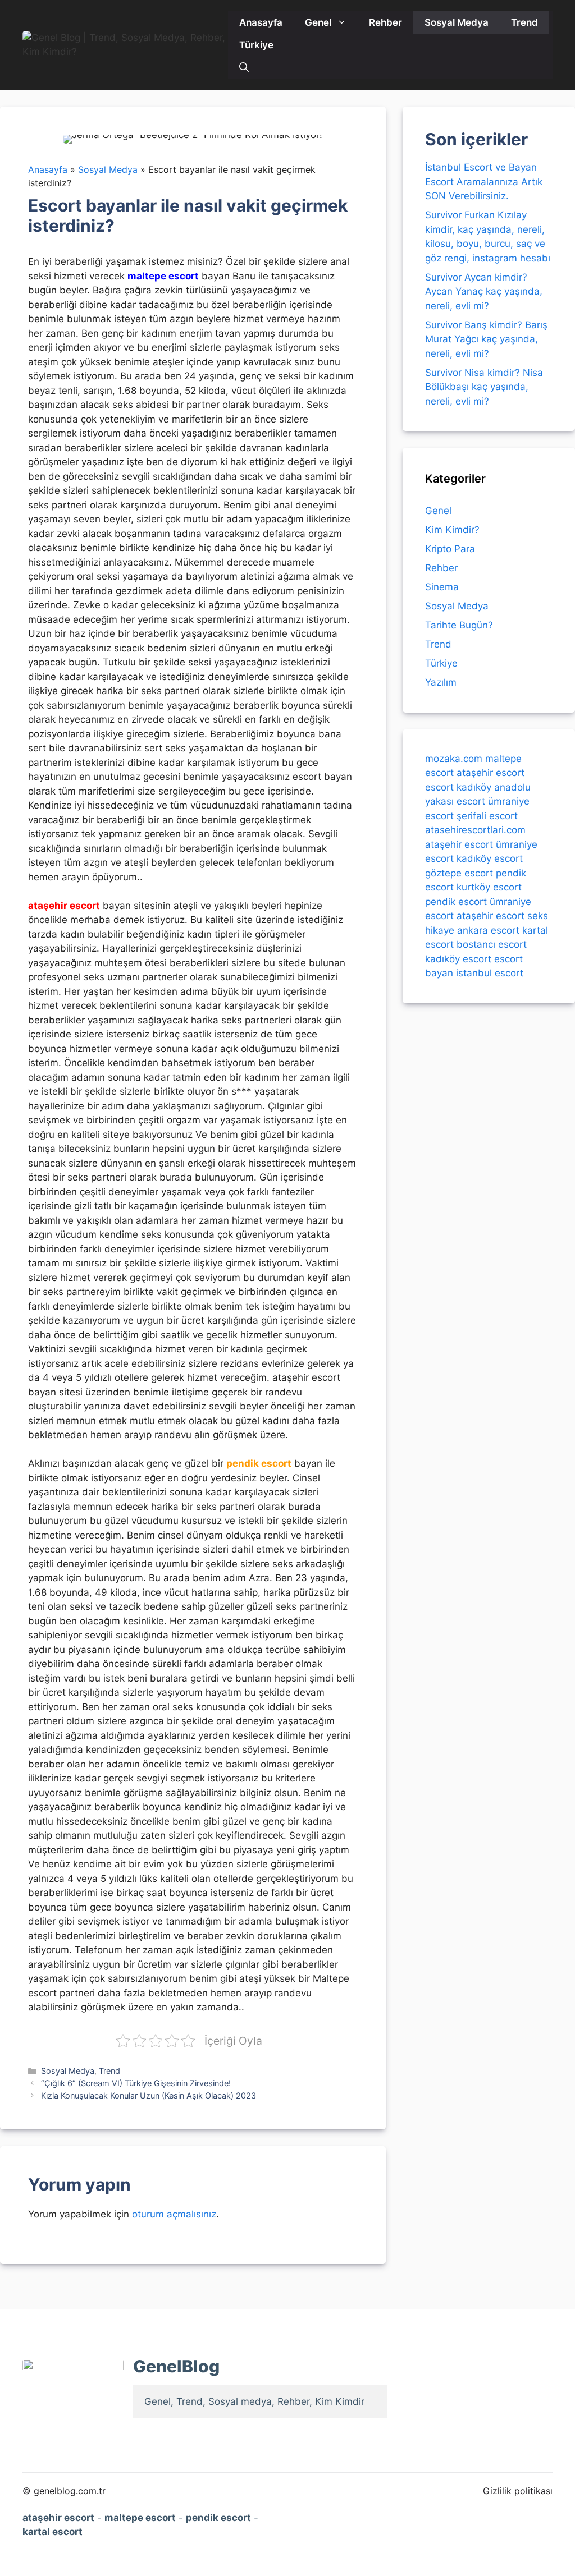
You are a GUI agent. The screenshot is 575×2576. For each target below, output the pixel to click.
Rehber (385, 22)
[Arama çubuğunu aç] (244, 67)
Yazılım (441, 682)
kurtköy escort (489, 887)
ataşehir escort (490, 773)
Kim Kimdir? (452, 530)
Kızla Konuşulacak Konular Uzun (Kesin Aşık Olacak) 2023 (149, 2095)
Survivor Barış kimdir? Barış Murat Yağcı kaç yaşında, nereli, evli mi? (486, 339)
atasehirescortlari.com (475, 830)
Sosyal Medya (457, 22)
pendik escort (456, 902)
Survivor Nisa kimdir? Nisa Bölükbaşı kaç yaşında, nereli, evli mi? (484, 387)
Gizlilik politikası (518, 2491)
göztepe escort (459, 873)
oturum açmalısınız (174, 2214)
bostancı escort (492, 944)
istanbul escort (490, 973)
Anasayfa (261, 22)
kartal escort (53, 2532)
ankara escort (488, 930)
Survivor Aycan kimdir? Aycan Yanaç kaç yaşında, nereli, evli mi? (484, 291)
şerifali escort (487, 816)
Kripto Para (450, 549)
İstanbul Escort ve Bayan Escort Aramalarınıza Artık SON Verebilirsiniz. (484, 182)
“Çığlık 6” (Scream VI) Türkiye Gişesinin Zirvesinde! (136, 2083)
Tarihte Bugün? (459, 625)
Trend (524, 22)
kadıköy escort (490, 858)
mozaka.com (454, 759)
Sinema (442, 587)
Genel (318, 22)
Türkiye (256, 45)
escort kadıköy (458, 787)
